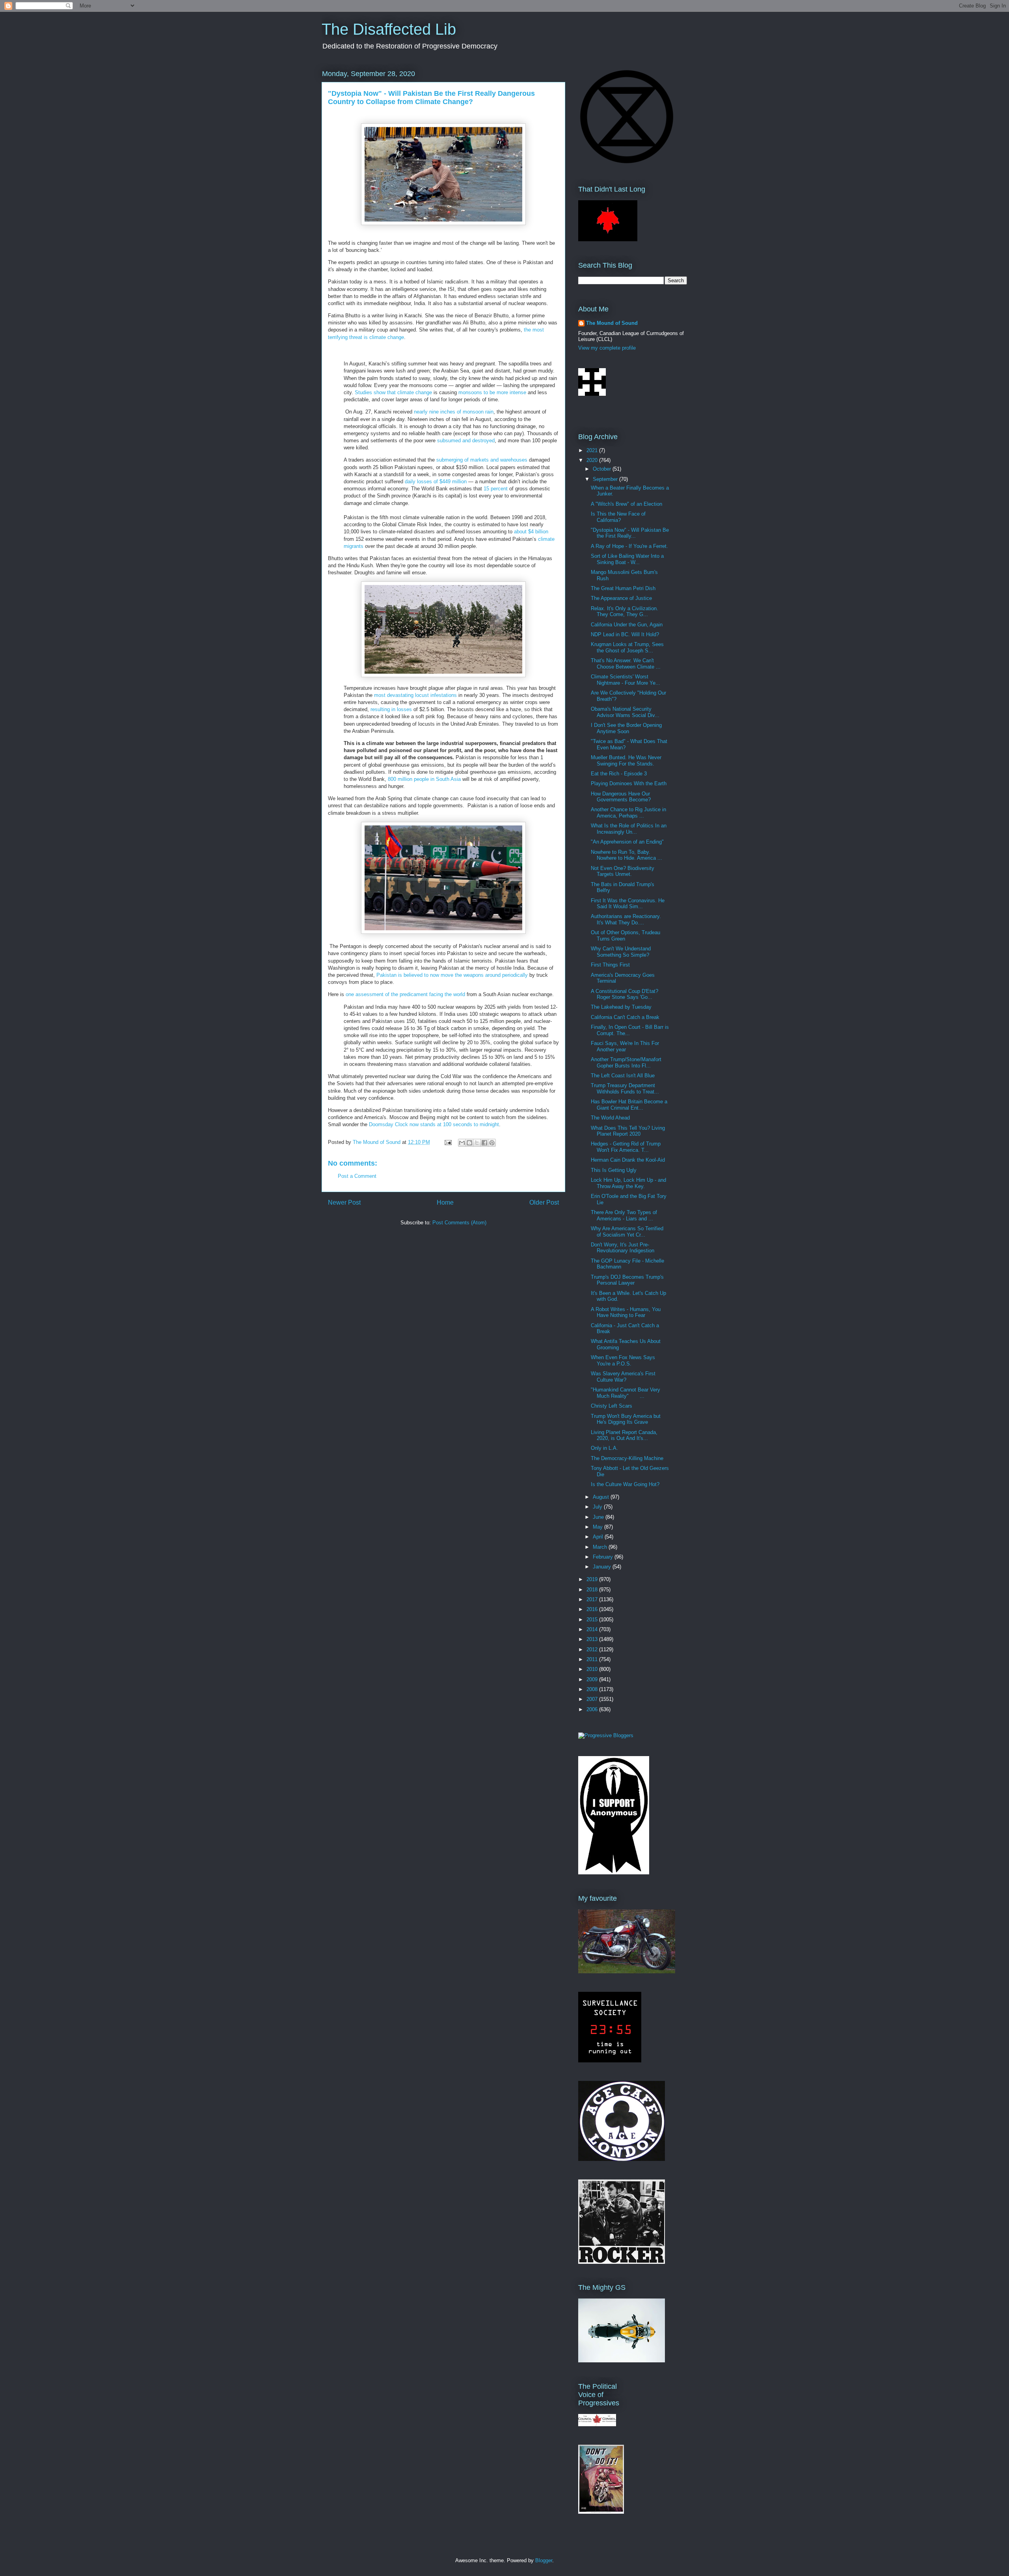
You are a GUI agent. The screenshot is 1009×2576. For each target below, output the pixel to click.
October (603, 469)
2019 (593, 1579)
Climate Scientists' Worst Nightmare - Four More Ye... (626, 680)
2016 (593, 1609)
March (601, 1547)
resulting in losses (391, 709)
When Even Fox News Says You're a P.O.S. (623, 1361)
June (599, 1517)
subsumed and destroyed (466, 441)
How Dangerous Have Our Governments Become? (621, 797)
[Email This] (462, 1143)
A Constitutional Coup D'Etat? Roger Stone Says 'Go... (625, 994)
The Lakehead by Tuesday (621, 1007)
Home (445, 1202)
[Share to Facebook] (484, 1143)
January (603, 1567)
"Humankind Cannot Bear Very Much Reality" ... (626, 1393)
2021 (593, 450)
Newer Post (344, 1202)
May (599, 1527)
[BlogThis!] (469, 1143)
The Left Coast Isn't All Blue (623, 1076)
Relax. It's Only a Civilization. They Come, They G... (625, 612)
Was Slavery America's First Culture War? (623, 1377)
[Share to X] (477, 1143)
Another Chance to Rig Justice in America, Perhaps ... (628, 813)
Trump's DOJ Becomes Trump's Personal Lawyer (627, 1280)
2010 (593, 1669)
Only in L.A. (604, 1448)
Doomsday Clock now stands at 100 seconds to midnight (434, 1124)
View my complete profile (607, 348)
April (599, 1537)
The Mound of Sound (612, 323)
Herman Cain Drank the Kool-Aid (628, 1160)
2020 (593, 460)
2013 (593, 1639)
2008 (593, 1689)
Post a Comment (357, 1176)
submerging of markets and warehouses (482, 460)
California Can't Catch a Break (625, 1017)
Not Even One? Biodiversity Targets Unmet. (623, 871)
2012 (593, 1649)
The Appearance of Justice (621, 598)
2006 (593, 1709)
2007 (593, 1699)
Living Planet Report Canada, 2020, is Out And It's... (624, 1435)
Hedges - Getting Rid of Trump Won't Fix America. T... (626, 1147)
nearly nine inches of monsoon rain (454, 412)
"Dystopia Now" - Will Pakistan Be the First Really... (630, 533)
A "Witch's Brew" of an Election (626, 504)
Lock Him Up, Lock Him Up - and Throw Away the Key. (628, 1183)
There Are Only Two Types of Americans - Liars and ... (624, 1215)
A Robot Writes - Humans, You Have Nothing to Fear (626, 1312)
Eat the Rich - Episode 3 (619, 774)
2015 (593, 1620)
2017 (593, 1599)
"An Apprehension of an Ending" (627, 842)
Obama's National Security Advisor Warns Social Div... (625, 712)
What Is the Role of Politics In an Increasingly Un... (629, 829)
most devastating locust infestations (415, 695)
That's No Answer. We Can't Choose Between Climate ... (626, 664)
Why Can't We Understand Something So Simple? (621, 952)
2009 (593, 1679)
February (604, 1557)
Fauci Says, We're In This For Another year (625, 1046)
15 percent (496, 489)
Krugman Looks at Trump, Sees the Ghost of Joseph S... (627, 647)
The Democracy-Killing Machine (627, 1458)
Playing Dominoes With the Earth (629, 783)
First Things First (610, 965)
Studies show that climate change (393, 392)
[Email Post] (448, 1142)
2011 (593, 1659)
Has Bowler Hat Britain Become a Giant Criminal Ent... (629, 1105)
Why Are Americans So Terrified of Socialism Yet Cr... (627, 1232)
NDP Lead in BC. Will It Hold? (625, 634)
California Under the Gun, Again (627, 625)
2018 (593, 1590)
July (598, 1507)
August (602, 1497)
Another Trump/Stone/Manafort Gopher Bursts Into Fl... (626, 1063)
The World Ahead (610, 1118)
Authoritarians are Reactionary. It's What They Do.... (626, 919)
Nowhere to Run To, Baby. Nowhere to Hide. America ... (626, 855)
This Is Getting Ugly (614, 1170)
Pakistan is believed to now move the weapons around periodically (452, 975)
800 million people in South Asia (424, 779)
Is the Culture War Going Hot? (625, 1484)
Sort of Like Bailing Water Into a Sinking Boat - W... (627, 559)
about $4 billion (531, 532)
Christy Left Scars (612, 1406)
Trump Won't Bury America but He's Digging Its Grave (626, 1419)
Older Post (544, 1202)
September (606, 479)
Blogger (544, 2560)
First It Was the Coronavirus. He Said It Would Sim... (628, 904)
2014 (593, 1629)
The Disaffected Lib (389, 29)
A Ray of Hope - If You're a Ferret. (629, 546)
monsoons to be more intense (492, 392)
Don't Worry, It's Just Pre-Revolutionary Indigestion (623, 1248)
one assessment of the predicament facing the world (405, 994)
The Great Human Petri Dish (623, 588)
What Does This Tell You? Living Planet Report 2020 (628, 1131)
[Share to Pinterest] (492, 1143)
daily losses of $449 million (436, 481)
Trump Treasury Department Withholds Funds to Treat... (625, 1089)
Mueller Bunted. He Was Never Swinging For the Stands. (626, 761)
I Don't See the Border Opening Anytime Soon (626, 728)
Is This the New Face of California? (618, 517)
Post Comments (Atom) (459, 1223)
